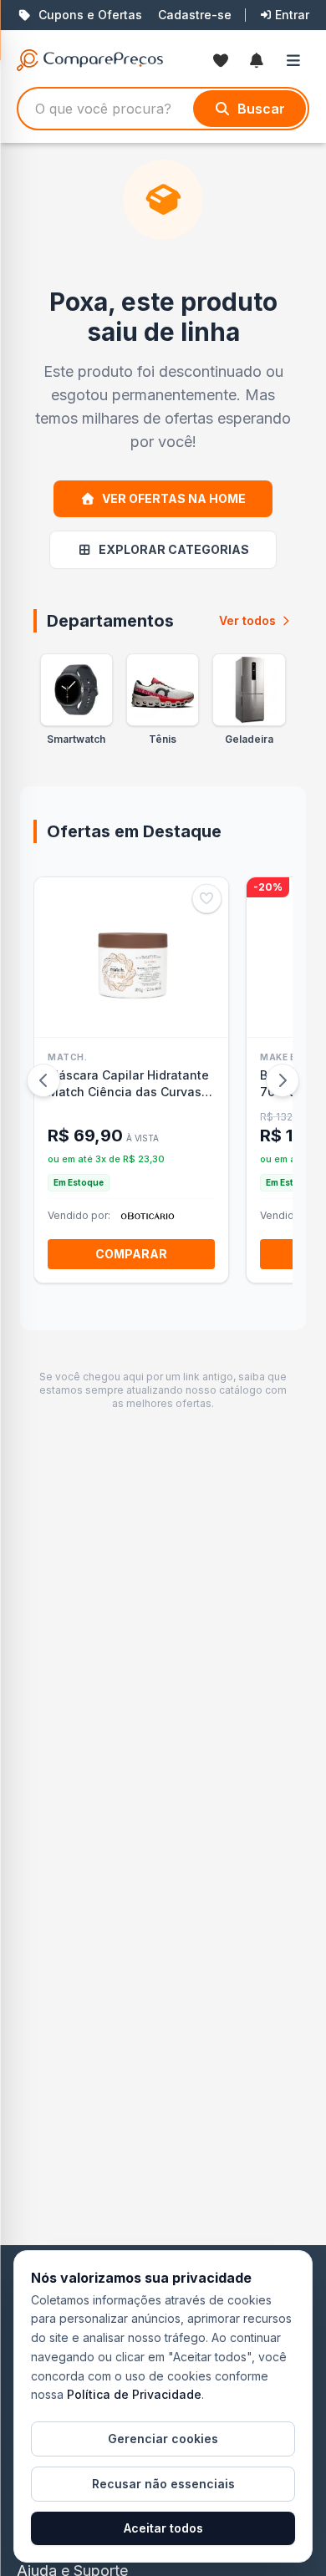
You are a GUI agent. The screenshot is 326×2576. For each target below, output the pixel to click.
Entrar (292, 15)
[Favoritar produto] (207, 899)
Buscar (261, 109)
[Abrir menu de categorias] (297, 60)
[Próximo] (283, 1080)
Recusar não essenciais (163, 2484)
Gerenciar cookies (163, 2439)
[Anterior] (43, 1080)
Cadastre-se (195, 15)
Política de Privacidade (134, 2394)
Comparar (131, 1254)
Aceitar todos (163, 2528)
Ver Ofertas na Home (174, 498)
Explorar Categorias (174, 549)
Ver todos (247, 620)
